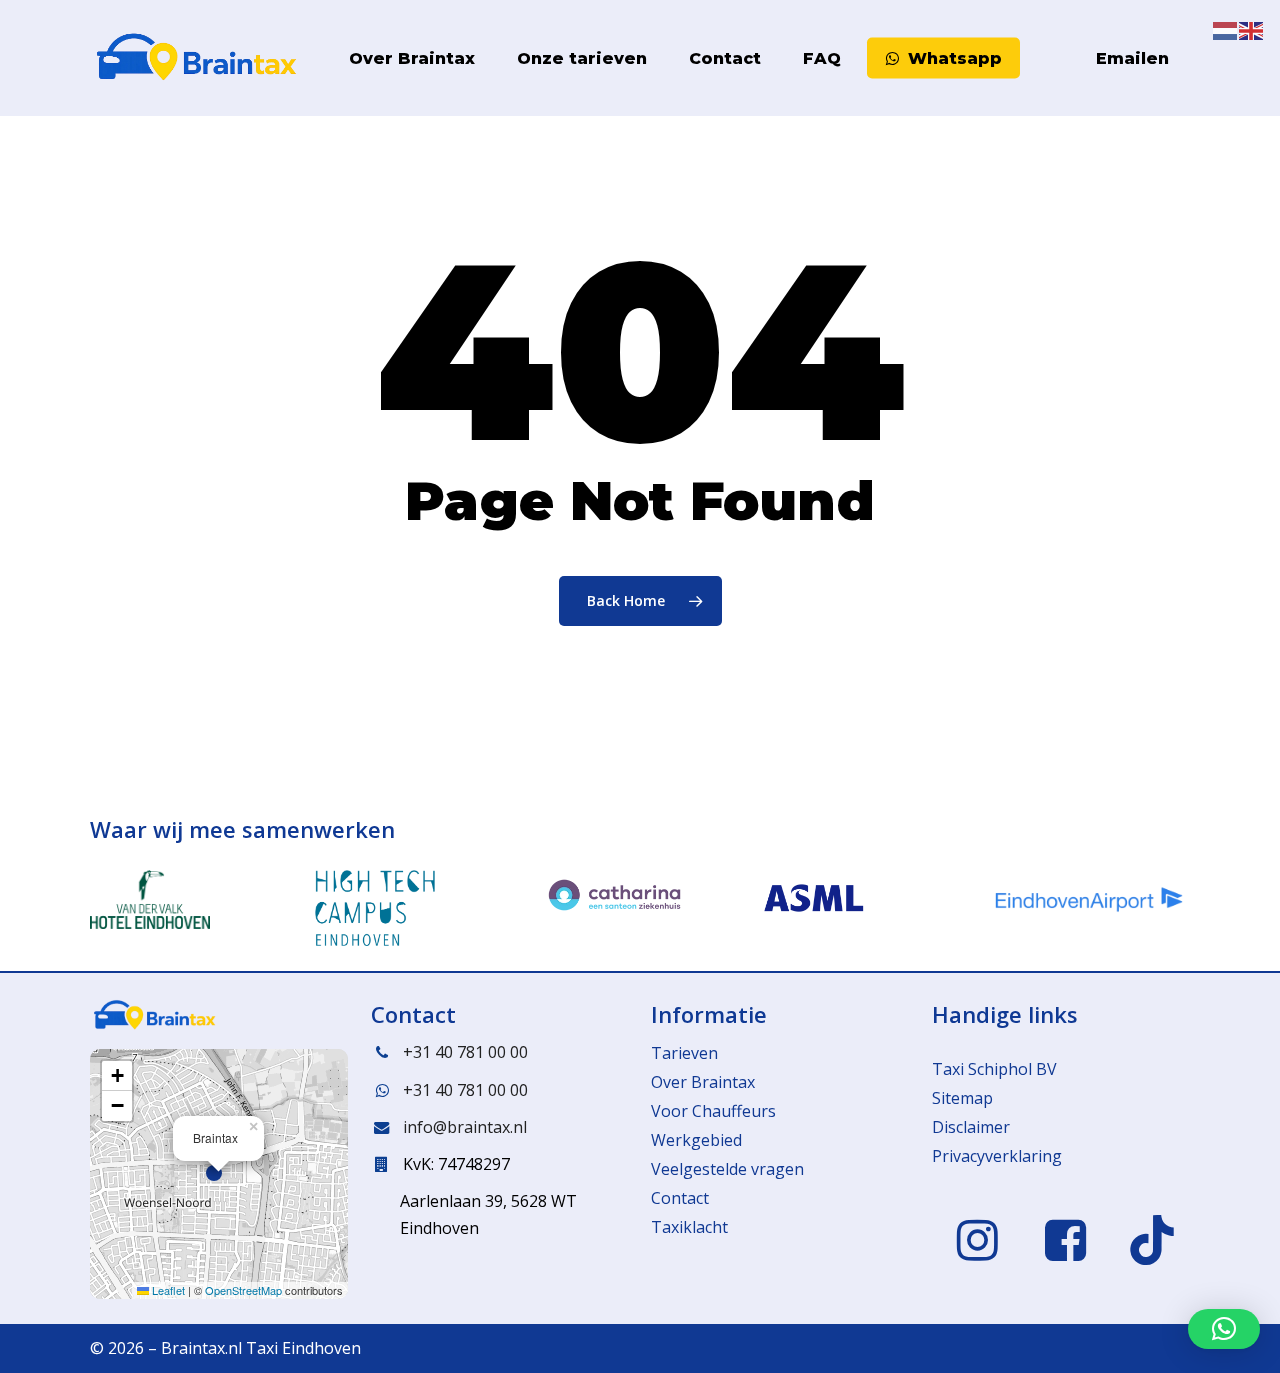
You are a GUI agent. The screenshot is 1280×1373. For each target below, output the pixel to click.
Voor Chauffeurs (713, 1111)
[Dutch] (1037, 58)
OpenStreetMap (243, 1290)
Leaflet (167, 1290)
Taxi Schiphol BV (994, 1069)
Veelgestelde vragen (727, 1169)
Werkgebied (696, 1140)
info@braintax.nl (465, 1127)
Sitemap (962, 1098)
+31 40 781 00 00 (465, 1052)
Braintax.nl (201, 1348)
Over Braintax (703, 1082)
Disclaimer (971, 1127)
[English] (1063, 58)
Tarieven (684, 1053)
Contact (680, 1198)
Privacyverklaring (997, 1156)
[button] (219, 1174)
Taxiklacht (689, 1227)
